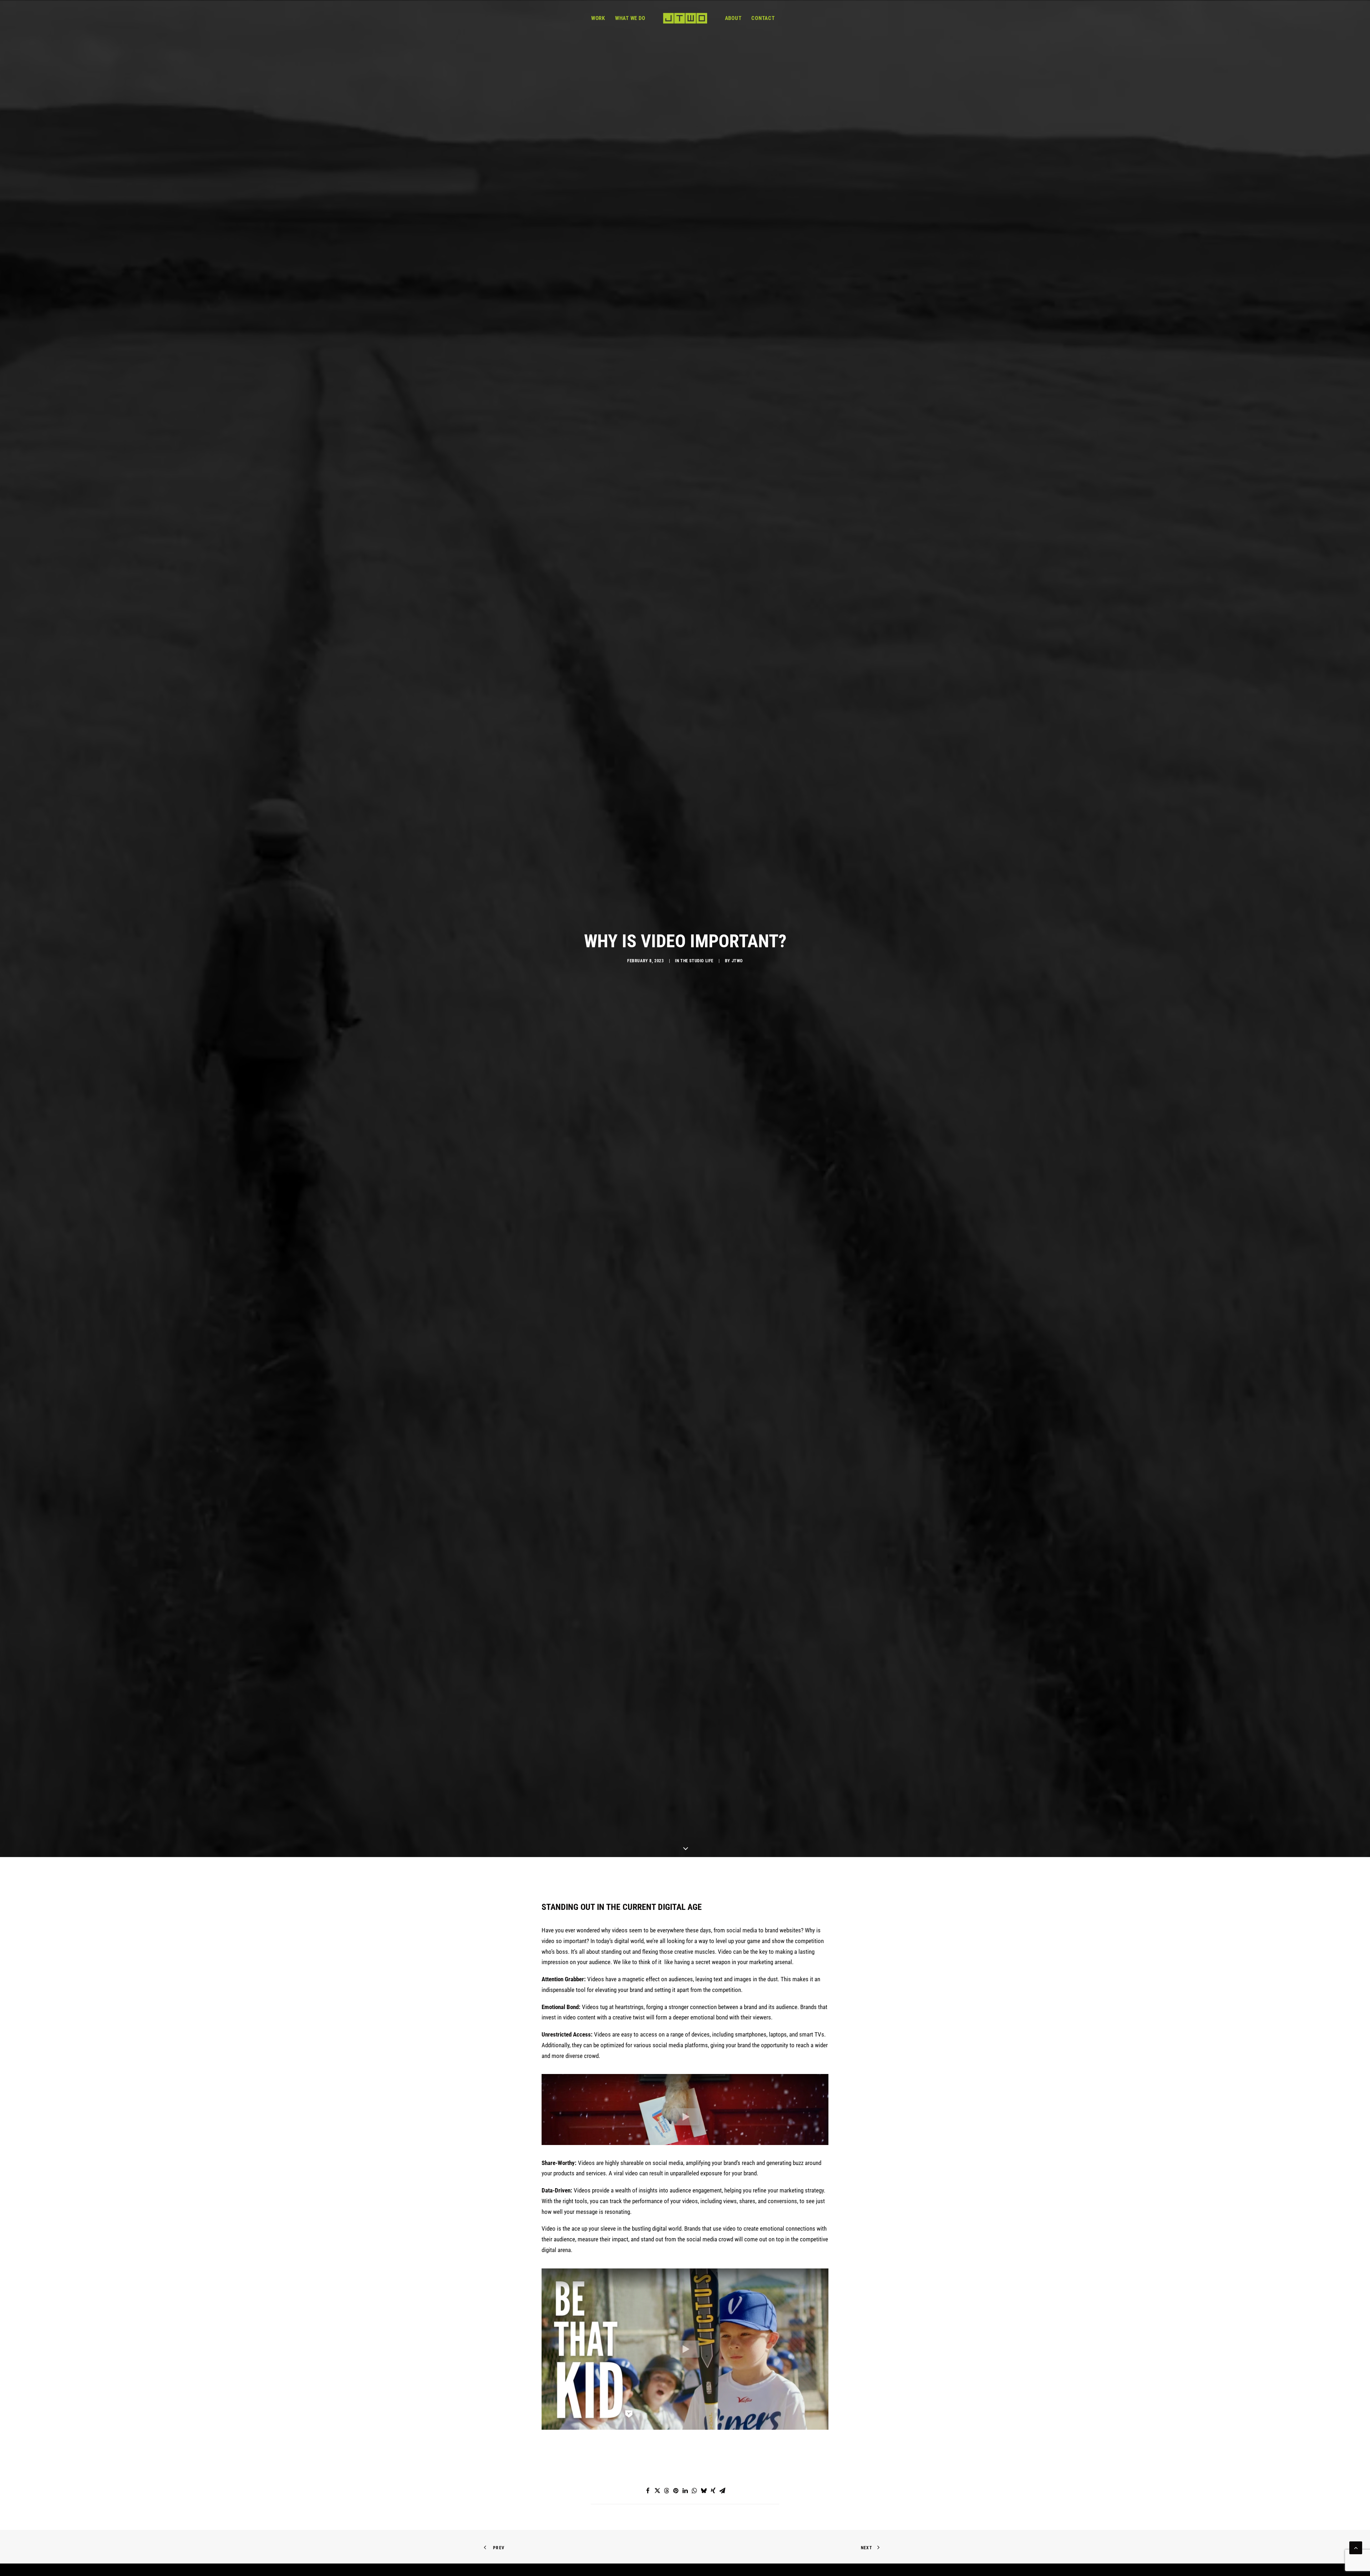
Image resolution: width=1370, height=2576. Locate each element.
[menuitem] (598, 18)
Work (598, 18)
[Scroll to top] (1356, 2547)
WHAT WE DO (630, 18)
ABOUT (733, 18)
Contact (763, 18)
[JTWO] (685, 18)
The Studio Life (697, 1320)
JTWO (737, 1320)
